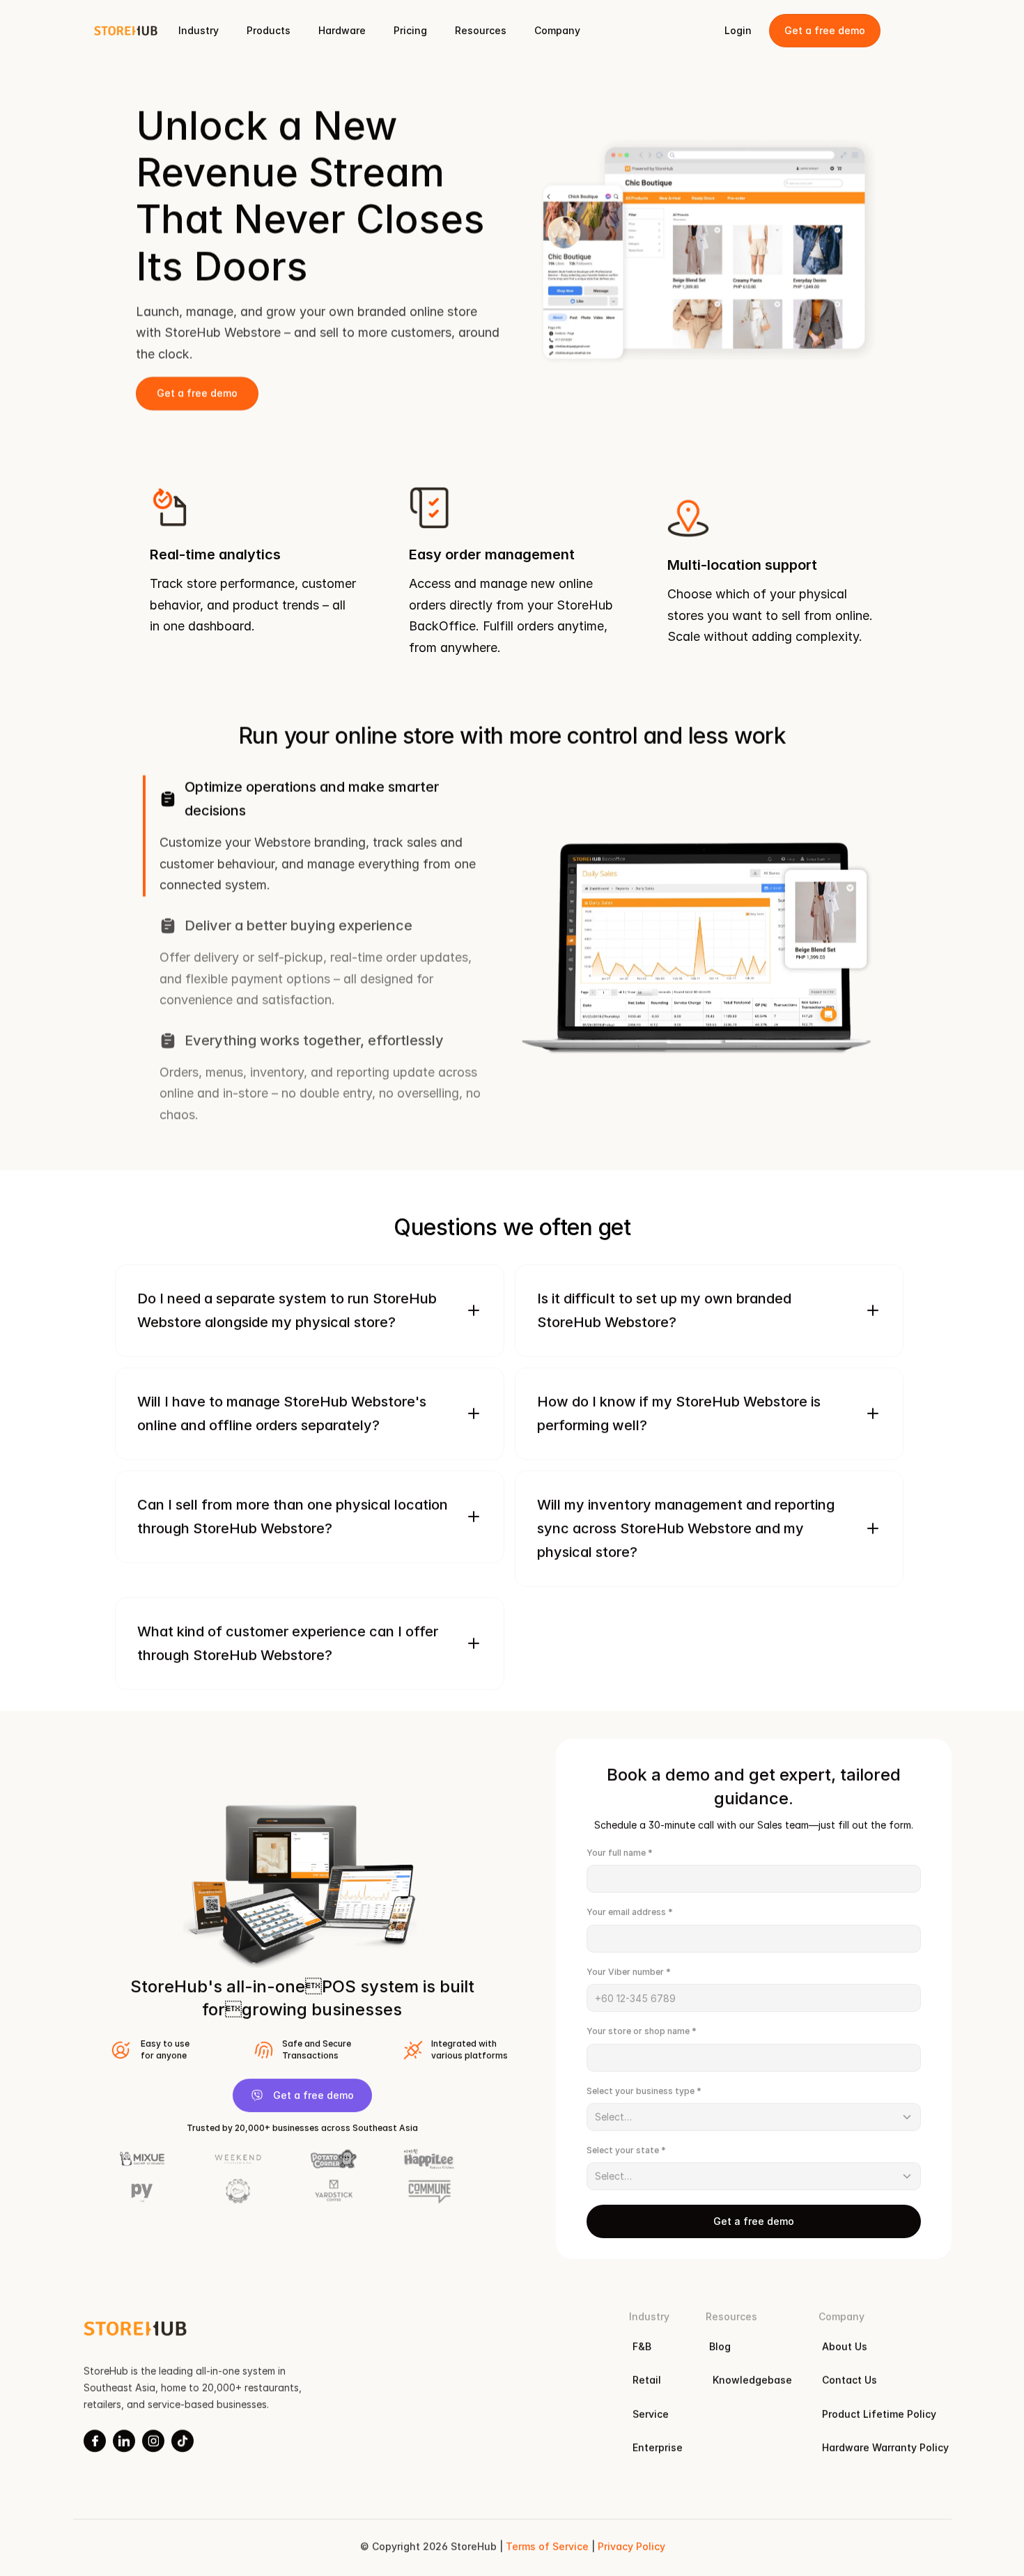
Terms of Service (546, 2547)
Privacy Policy (631, 2547)
